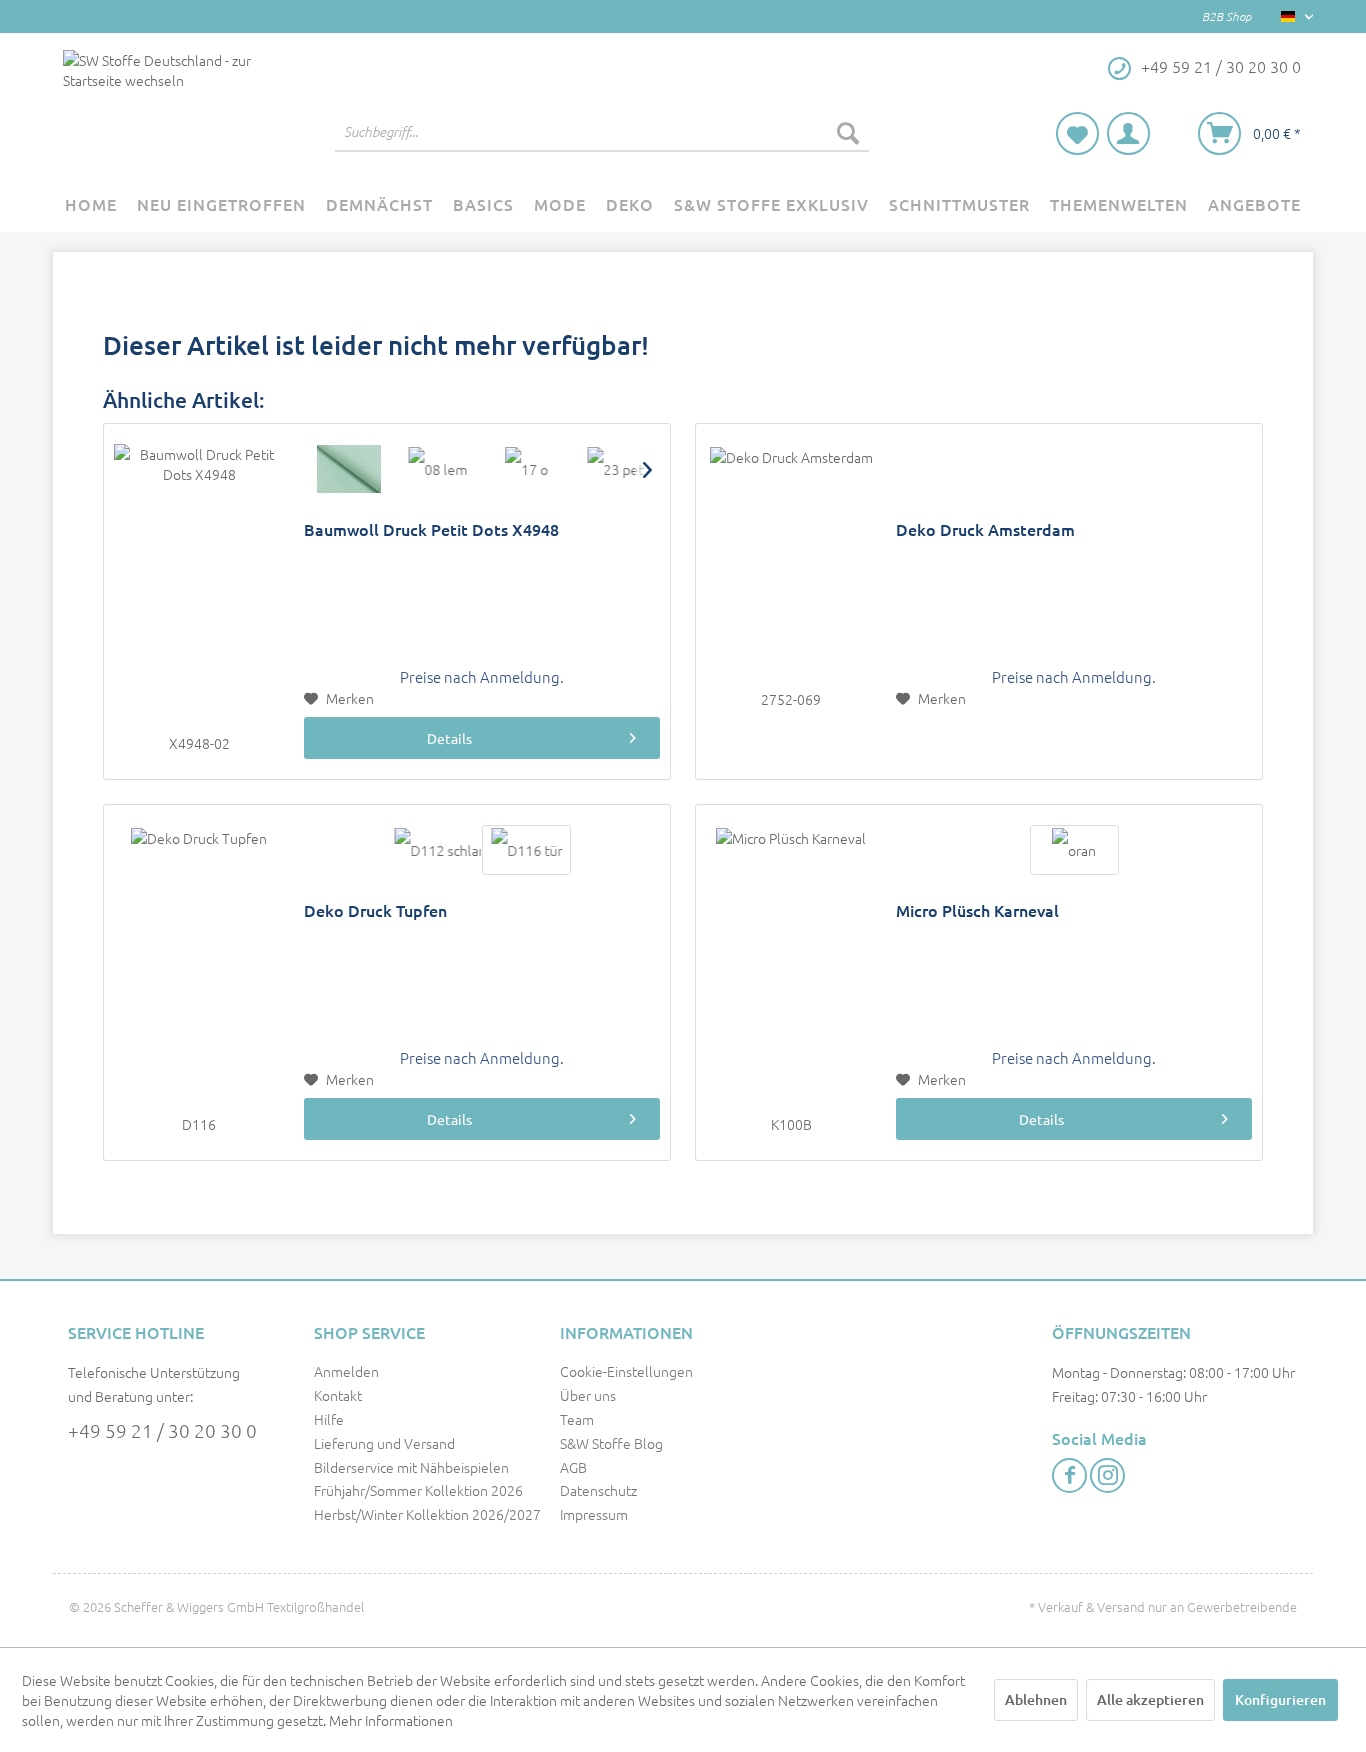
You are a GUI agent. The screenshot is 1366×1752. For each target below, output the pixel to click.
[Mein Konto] (1128, 133)
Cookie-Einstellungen (626, 1371)
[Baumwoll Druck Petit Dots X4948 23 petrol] (615, 469)
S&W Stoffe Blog (611, 1443)
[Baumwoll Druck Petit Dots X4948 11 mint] (348, 469)
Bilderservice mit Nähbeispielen (411, 1467)
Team (577, 1419)
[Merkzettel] (1077, 133)
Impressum (594, 1514)
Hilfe (329, 1419)
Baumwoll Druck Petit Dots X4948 (431, 529)
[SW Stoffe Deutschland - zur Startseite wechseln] (162, 106)
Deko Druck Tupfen (375, 910)
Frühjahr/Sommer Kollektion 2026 (418, 1490)
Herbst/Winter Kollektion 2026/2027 (427, 1514)
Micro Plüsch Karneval (977, 910)
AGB (573, 1467)
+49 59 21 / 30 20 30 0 (162, 1430)
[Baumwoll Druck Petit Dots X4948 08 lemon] (437, 469)
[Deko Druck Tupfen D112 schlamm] (437, 850)
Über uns (588, 1395)
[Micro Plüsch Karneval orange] (1074, 850)
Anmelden (346, 1371)
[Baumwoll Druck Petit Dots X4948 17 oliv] (526, 469)
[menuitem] (602, 132)
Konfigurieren (1280, 1699)
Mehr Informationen (391, 1720)
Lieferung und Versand (384, 1443)
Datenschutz (598, 1490)
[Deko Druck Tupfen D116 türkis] (526, 850)
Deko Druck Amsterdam (985, 529)
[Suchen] (848, 132)
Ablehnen (1036, 1699)
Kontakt (338, 1395)
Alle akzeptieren (1150, 1699)
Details (449, 738)
